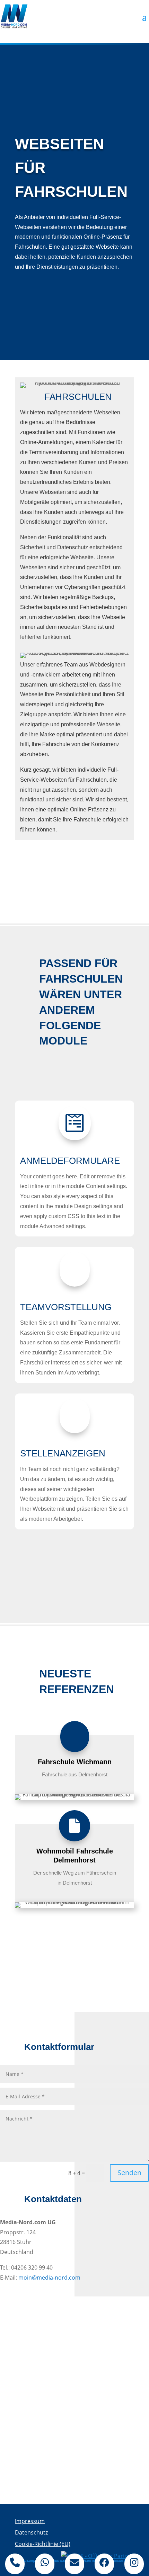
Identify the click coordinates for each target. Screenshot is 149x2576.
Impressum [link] (30, 2521)
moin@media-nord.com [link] (49, 2278)
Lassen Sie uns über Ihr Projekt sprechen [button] (74, 871)
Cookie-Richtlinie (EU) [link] (43, 2544)
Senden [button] (129, 2173)
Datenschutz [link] (31, 2532)
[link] (14, 16)
